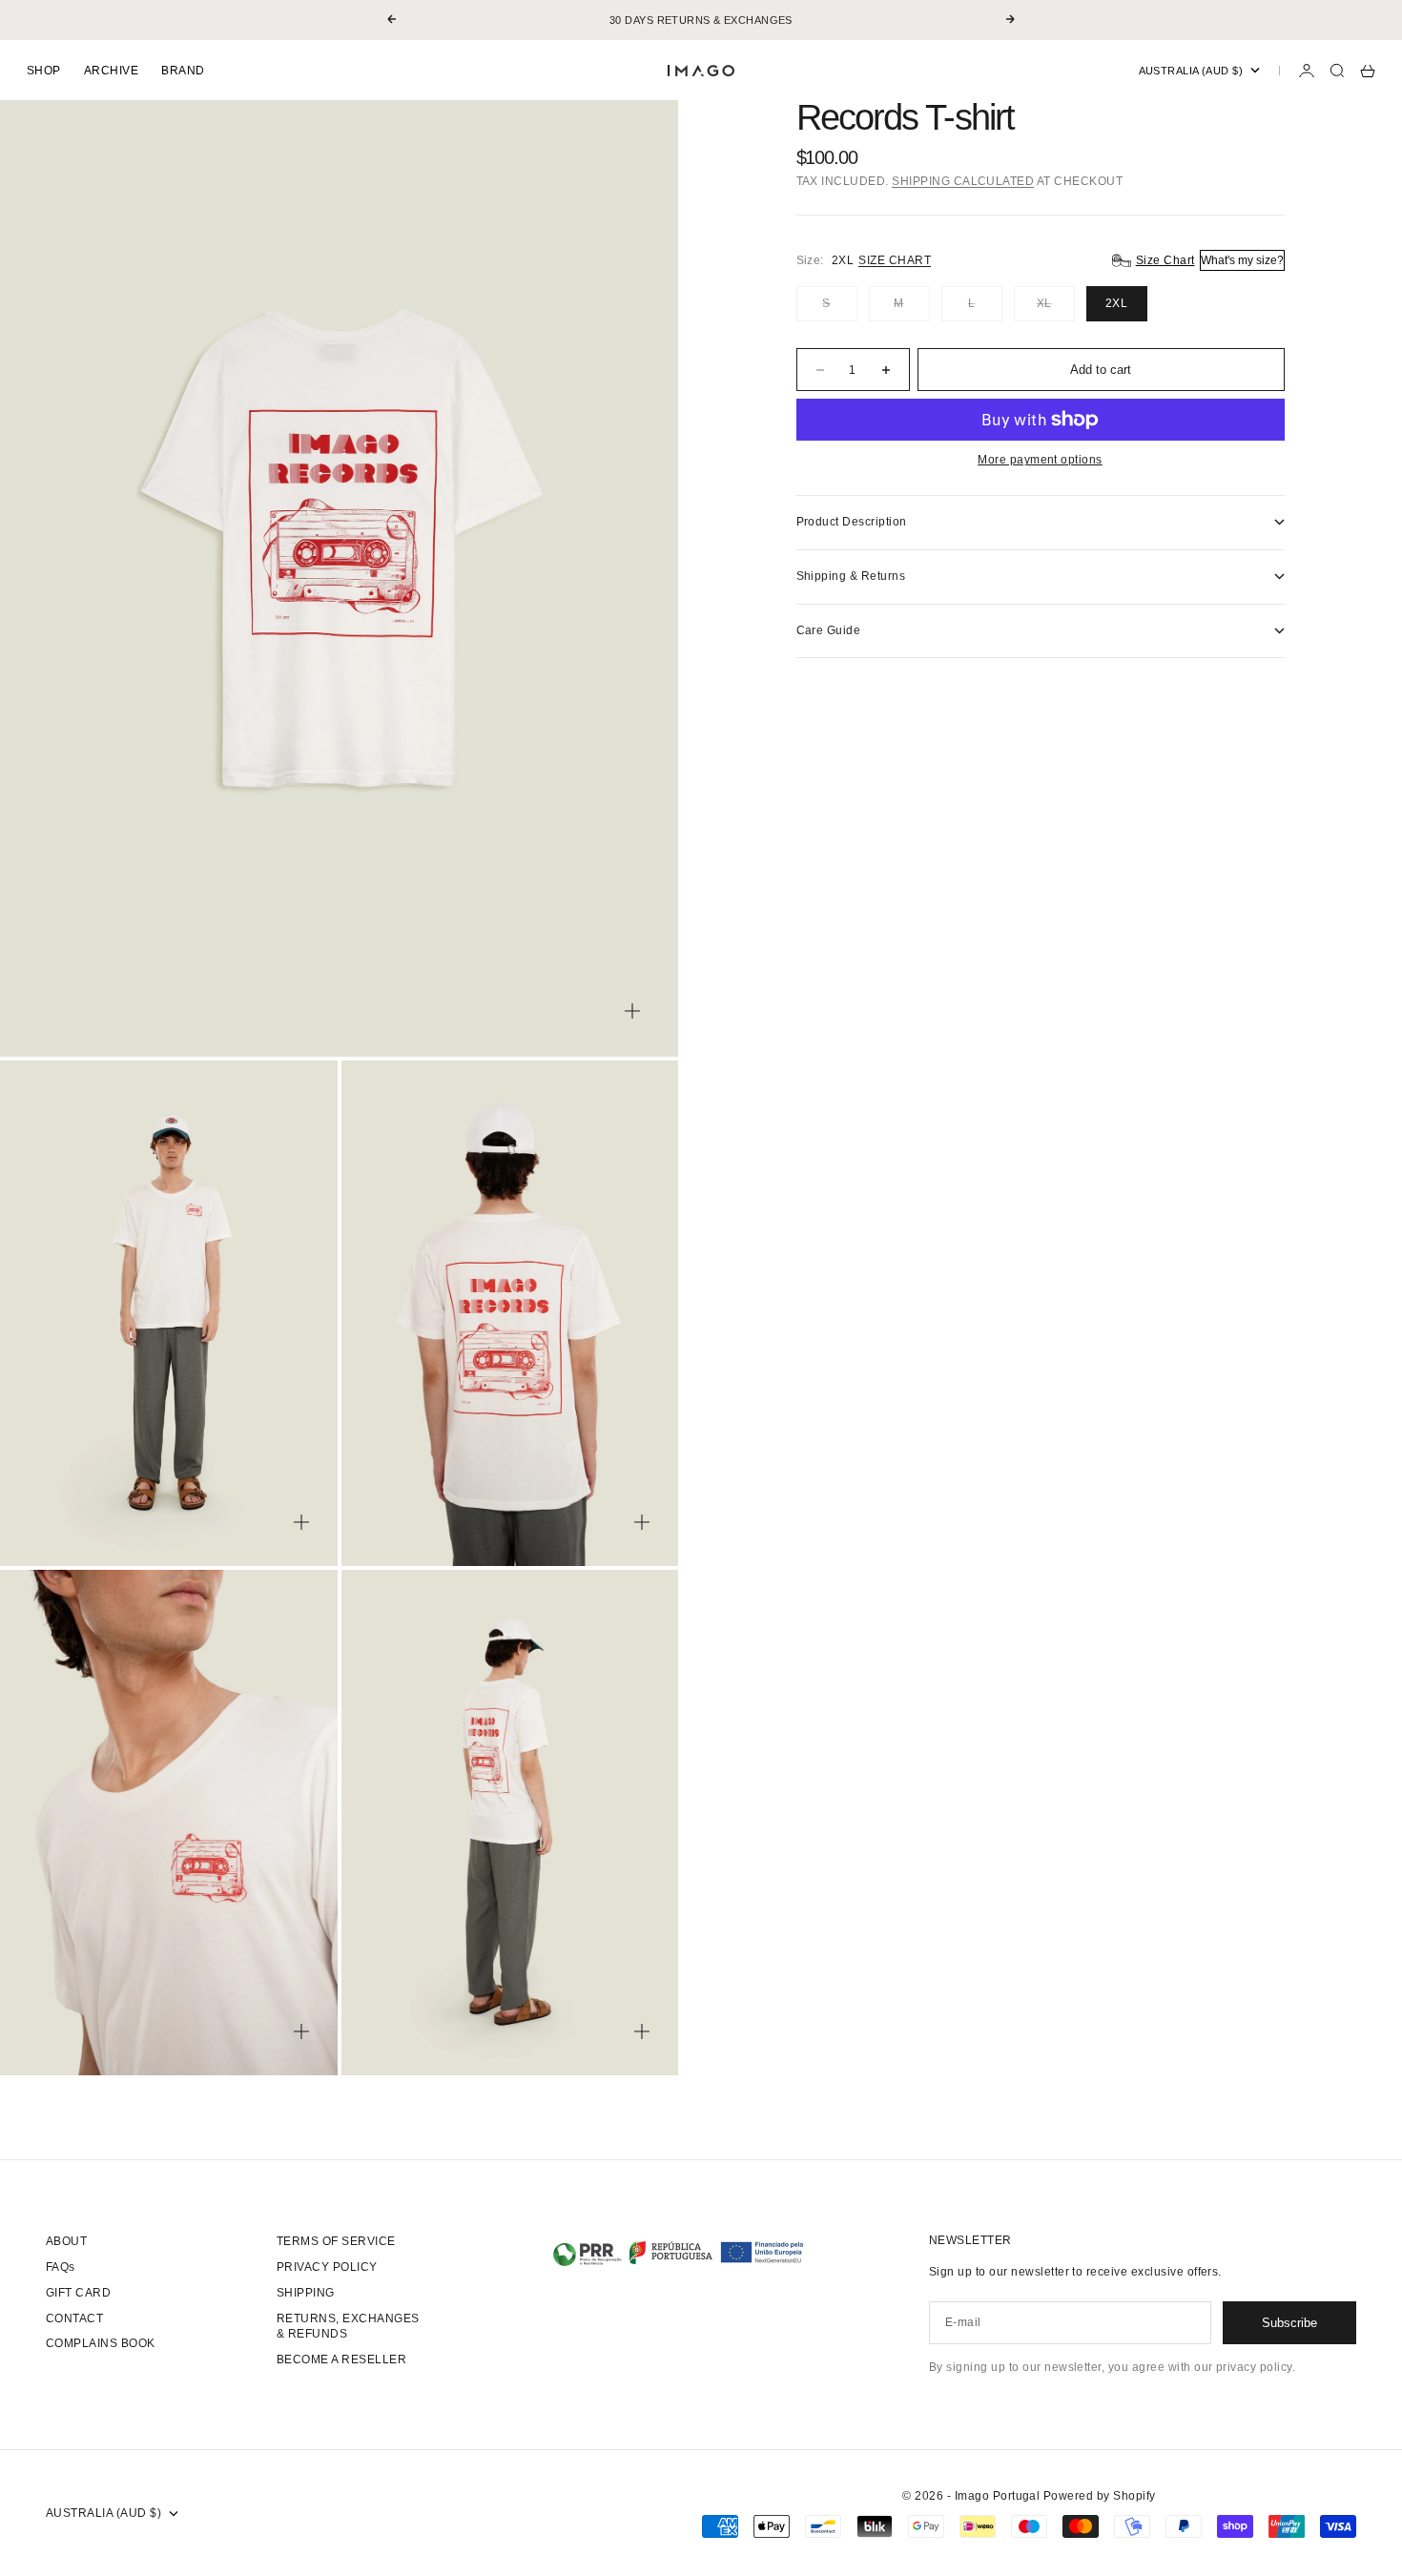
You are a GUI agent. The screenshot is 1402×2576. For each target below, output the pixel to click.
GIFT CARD (78, 2293)
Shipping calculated (963, 181)
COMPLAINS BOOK (101, 2343)
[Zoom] (632, 1011)
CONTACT (74, 2318)
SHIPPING (306, 2293)
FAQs (61, 2267)
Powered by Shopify (1100, 2496)
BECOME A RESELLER (341, 2360)
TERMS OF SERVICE (336, 2241)
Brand (183, 71)
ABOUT (66, 2241)
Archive (111, 71)
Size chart (895, 260)
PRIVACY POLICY (327, 2267)
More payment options (1040, 460)
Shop (44, 71)
